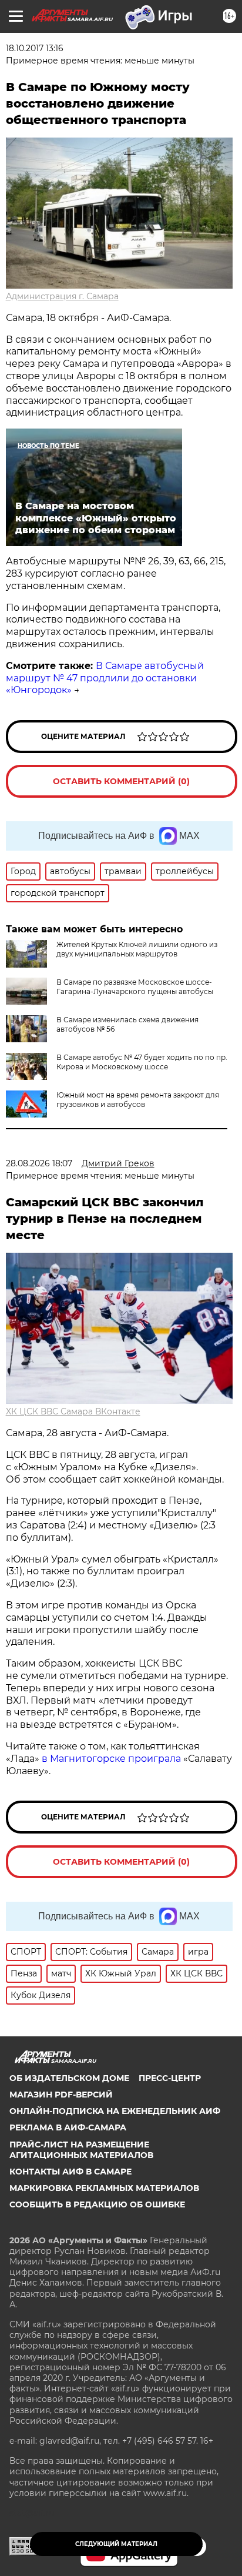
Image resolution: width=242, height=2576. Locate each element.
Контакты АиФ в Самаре (70, 2172)
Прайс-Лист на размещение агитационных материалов (81, 2150)
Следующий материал (116, 2544)
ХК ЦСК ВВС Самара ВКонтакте (73, 1411)
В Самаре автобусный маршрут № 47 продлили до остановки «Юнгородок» (105, 678)
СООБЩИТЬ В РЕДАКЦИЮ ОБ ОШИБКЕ (97, 2204)
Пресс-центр (170, 2078)
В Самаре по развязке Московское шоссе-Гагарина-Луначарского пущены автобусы (135, 987)
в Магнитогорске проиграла (111, 1759)
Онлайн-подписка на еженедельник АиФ (115, 2111)
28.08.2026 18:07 (39, 1163)
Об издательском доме (69, 2078)
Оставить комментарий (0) (121, 781)
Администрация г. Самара (62, 296)
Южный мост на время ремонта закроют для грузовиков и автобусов (138, 1100)
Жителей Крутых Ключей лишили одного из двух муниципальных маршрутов (137, 949)
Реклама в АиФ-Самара (68, 2127)
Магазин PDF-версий (61, 2095)
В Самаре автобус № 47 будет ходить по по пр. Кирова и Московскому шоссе (142, 1062)
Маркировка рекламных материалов (104, 2188)
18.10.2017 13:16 (35, 48)
